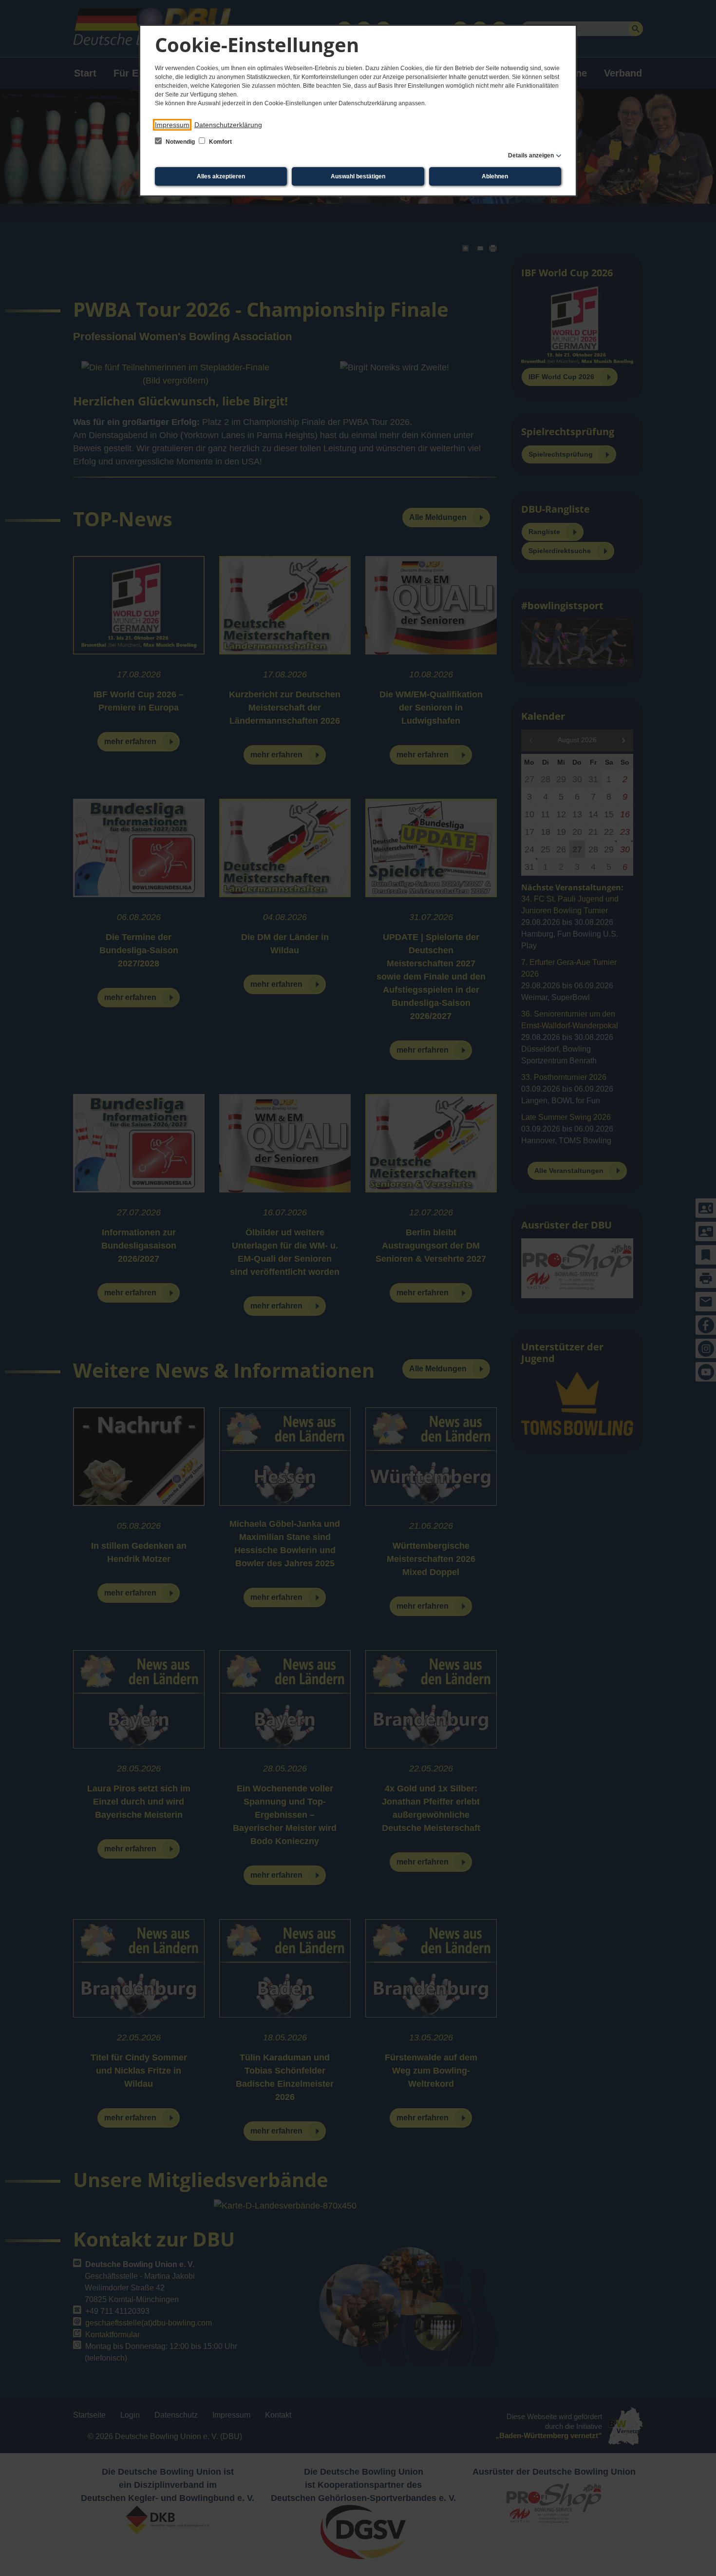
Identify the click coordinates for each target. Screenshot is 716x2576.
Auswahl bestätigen (358, 176)
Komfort (220, 142)
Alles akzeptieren (221, 176)
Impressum (172, 125)
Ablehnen (495, 176)
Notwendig (180, 142)
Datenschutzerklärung (228, 125)
